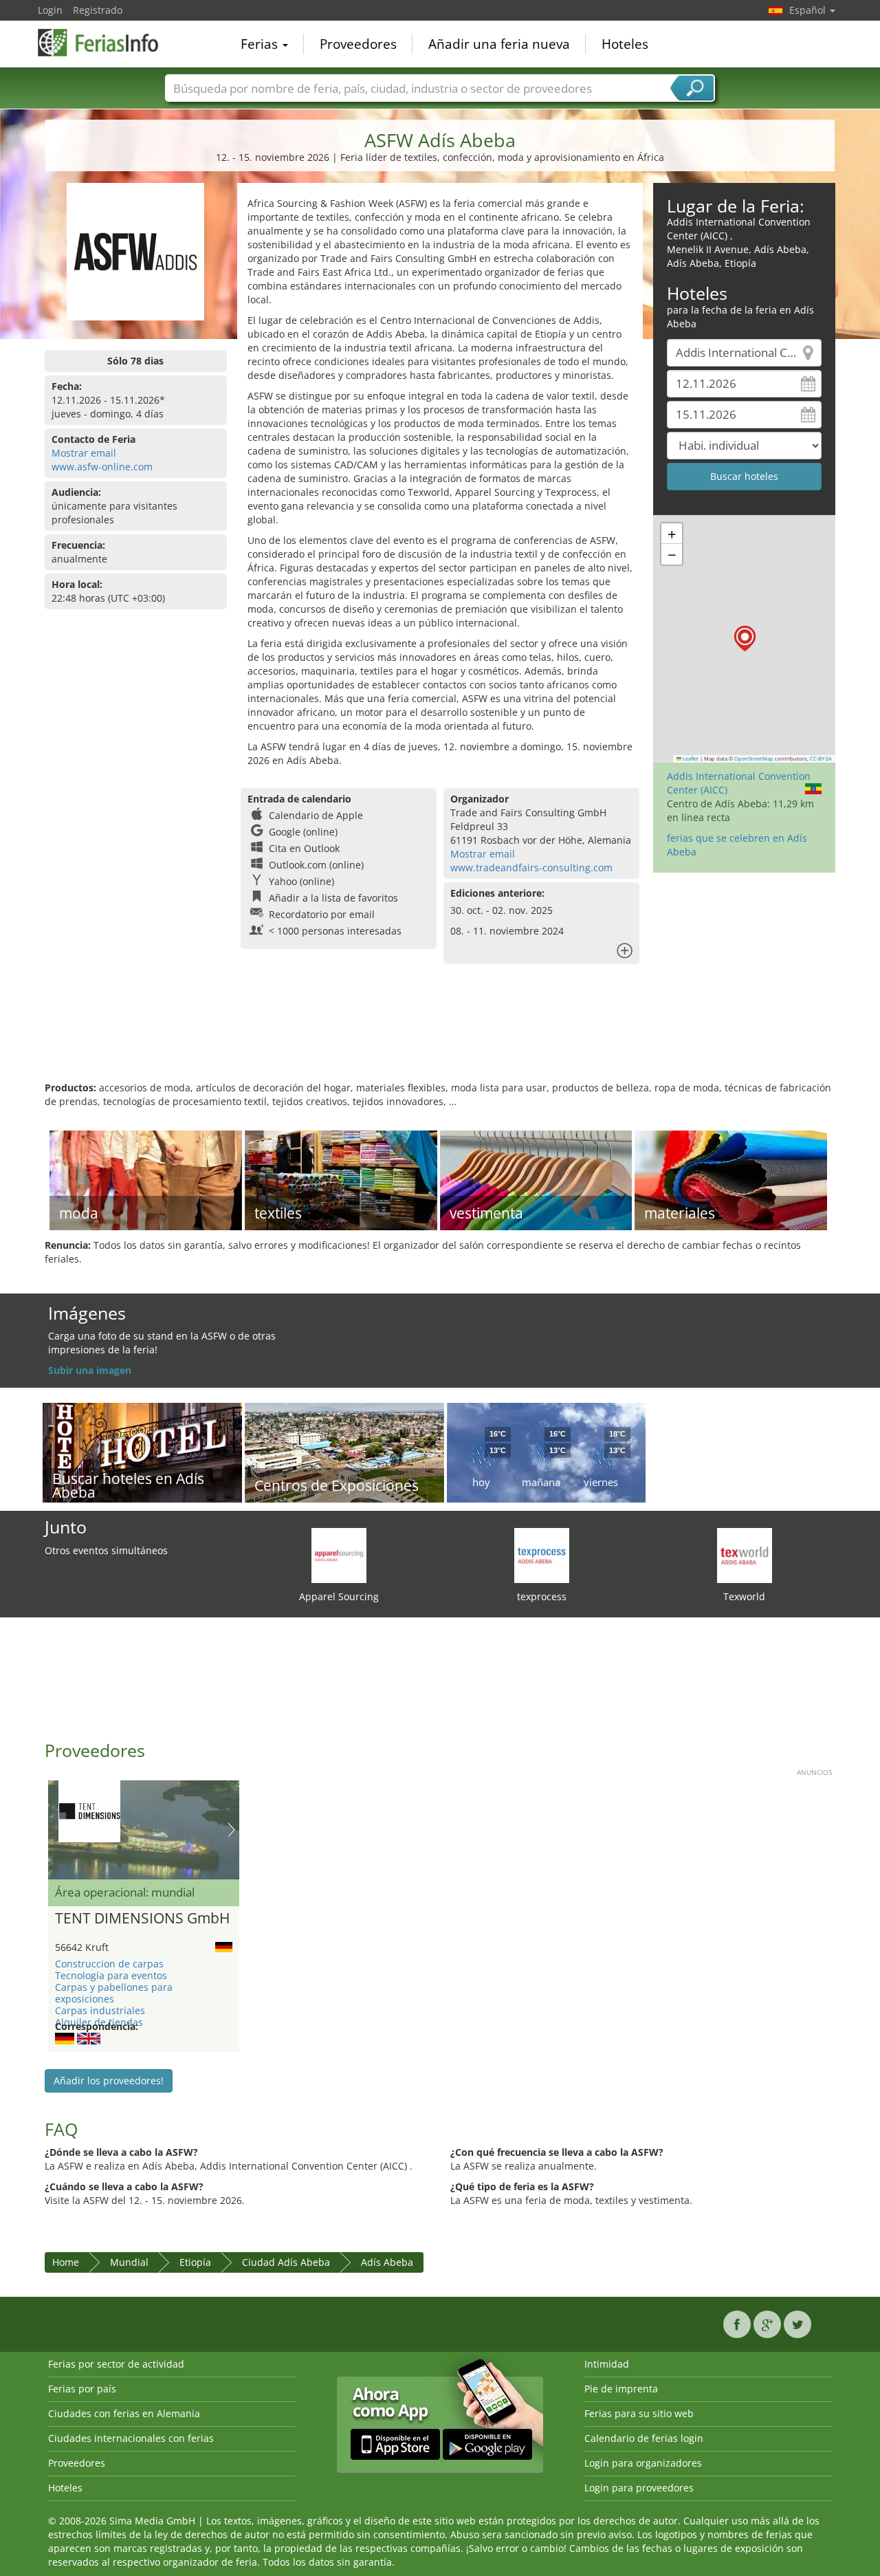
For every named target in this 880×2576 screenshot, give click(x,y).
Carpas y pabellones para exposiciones (114, 1993)
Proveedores (358, 44)
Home (66, 2262)
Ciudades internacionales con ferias (131, 2438)
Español (809, 10)
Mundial (129, 2262)
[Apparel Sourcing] (339, 1554)
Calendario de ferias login (644, 2438)
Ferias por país (82, 2389)
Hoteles (625, 44)
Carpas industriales (100, 2010)
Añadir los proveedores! (109, 2081)
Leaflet (690, 758)
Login (50, 10)
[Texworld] (745, 1554)
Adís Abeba (387, 2262)
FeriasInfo (107, 43)
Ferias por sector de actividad (116, 2364)
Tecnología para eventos (111, 1975)
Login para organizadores (643, 2463)
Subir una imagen (90, 1370)
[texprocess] (542, 1554)
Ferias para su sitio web (639, 2413)
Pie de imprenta (621, 2389)
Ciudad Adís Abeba (286, 2262)
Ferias (261, 44)
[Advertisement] (440, 1036)
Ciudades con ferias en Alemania (124, 2413)
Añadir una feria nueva (499, 44)
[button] (745, 638)
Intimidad (607, 2364)
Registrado (98, 10)
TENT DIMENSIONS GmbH (142, 1919)
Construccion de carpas (109, 1964)
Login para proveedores (639, 2488)
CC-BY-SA (821, 758)
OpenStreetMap (754, 758)
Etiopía (195, 2262)
